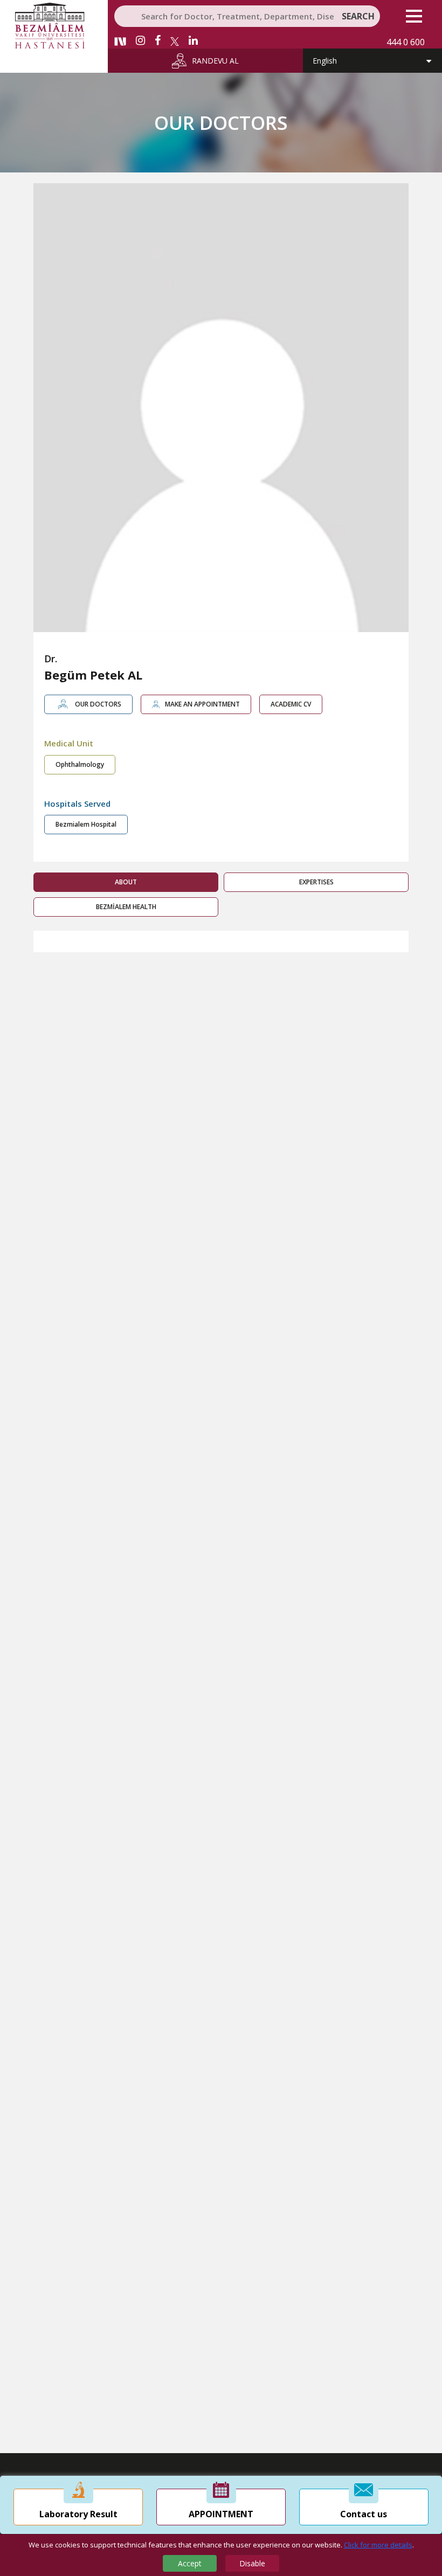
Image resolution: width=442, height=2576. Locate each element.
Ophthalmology (80, 764)
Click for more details (378, 2545)
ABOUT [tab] (126, 882)
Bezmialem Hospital (86, 824)
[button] (414, 16)
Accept (190, 2563)
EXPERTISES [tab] (316, 882)
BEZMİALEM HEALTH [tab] (126, 907)
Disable (252, 2563)
